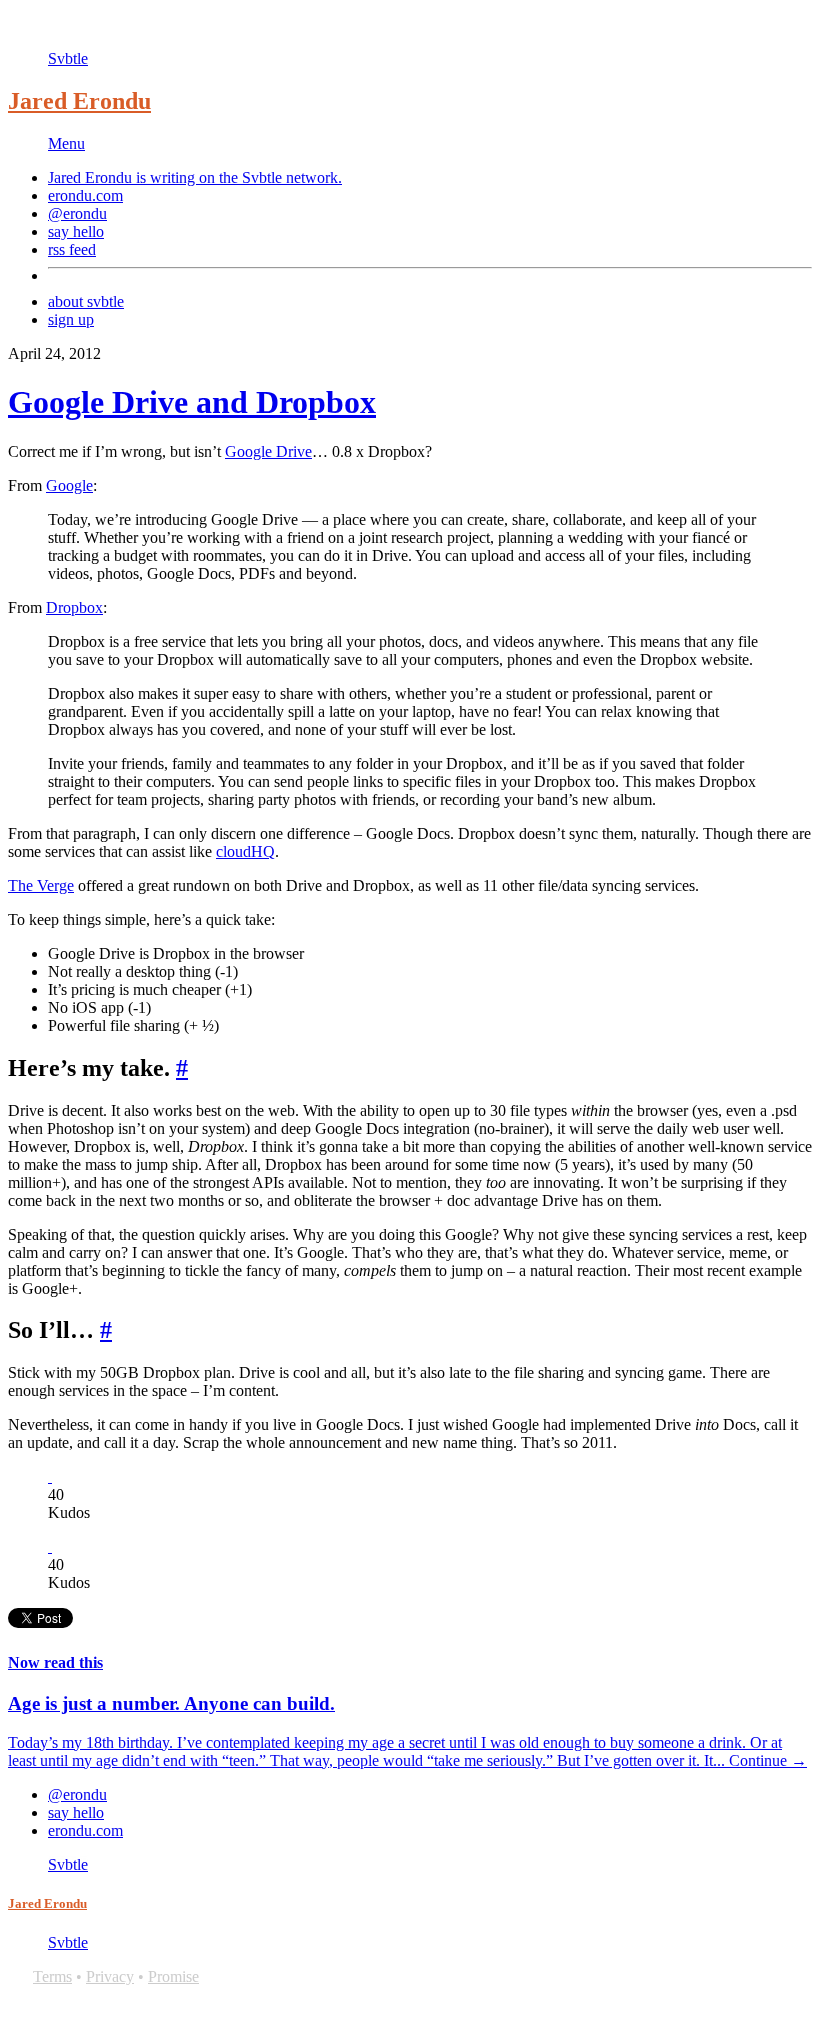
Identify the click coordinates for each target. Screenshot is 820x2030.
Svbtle (68, 58)
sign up (71, 319)
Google (69, 485)
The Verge (41, 885)
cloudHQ (245, 851)
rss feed (72, 249)
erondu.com (85, 195)
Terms (52, 1976)
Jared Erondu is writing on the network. (195, 177)
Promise (173, 1976)
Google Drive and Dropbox (192, 402)
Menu (66, 143)
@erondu (77, 213)
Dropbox (74, 607)
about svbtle (86, 301)
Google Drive (268, 451)
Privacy (110, 1976)
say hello (76, 231)
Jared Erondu (79, 101)
